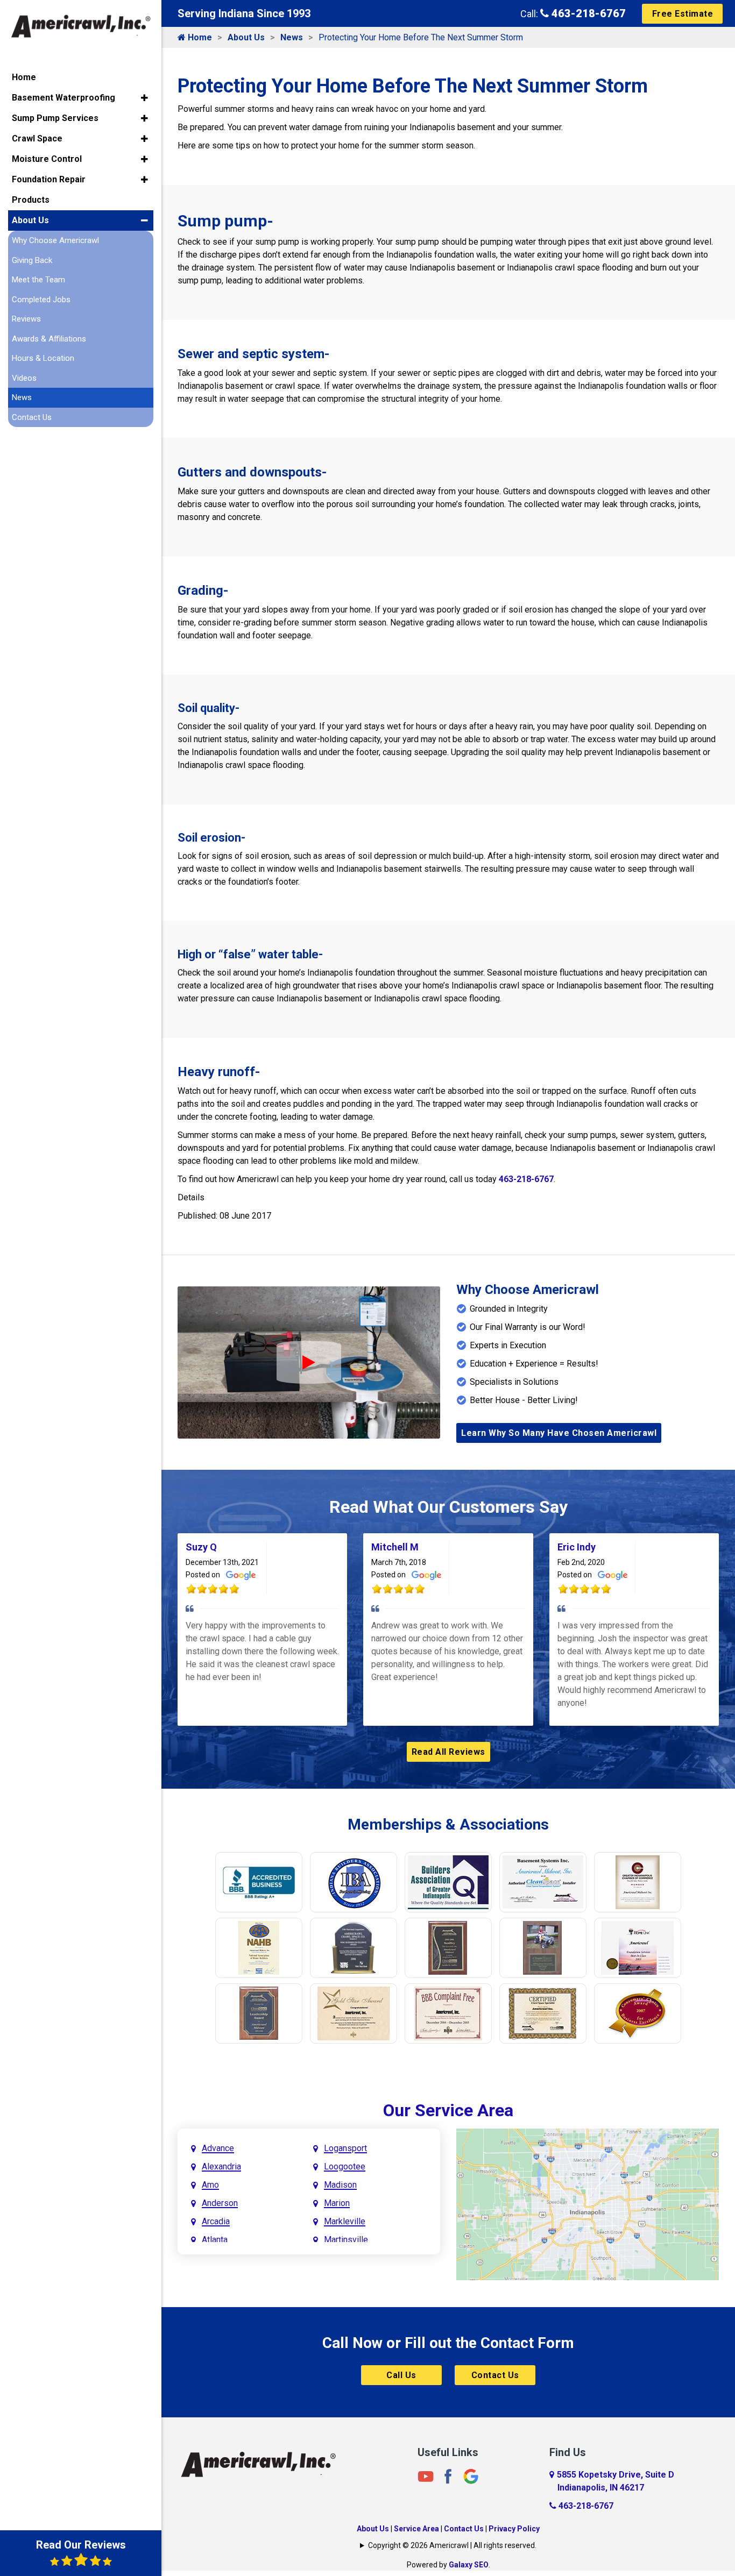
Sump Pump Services (55, 118)
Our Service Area (448, 2110)
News (292, 37)
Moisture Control (47, 159)
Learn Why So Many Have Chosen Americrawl (559, 1433)
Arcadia (216, 2221)
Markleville (345, 2221)
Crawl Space (37, 138)
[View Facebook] (448, 2476)
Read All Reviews (448, 1752)
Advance (218, 2148)
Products (31, 200)
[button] (144, 98)
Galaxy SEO (469, 2565)
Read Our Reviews (81, 2545)
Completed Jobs (41, 300)
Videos (24, 378)
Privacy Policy (514, 2529)
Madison (340, 2185)
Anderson (220, 2203)
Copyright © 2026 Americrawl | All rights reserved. (452, 2545)
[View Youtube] (426, 2476)
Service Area (416, 2529)
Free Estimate (683, 14)
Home (199, 37)
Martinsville (346, 2240)
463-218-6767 (587, 13)
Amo (210, 2185)
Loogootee (345, 2166)
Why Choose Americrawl (55, 240)
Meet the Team (38, 280)
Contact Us (495, 2375)
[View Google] (471, 2476)
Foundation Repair (49, 179)
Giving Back (32, 260)
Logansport (345, 2148)
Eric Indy (577, 1547)
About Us (246, 37)
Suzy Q (201, 1547)
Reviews (26, 319)
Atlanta (215, 2240)
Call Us (401, 2375)
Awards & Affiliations (49, 339)
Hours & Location (43, 358)
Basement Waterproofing (63, 98)
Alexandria (221, 2166)
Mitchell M (395, 1547)
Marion (337, 2203)
